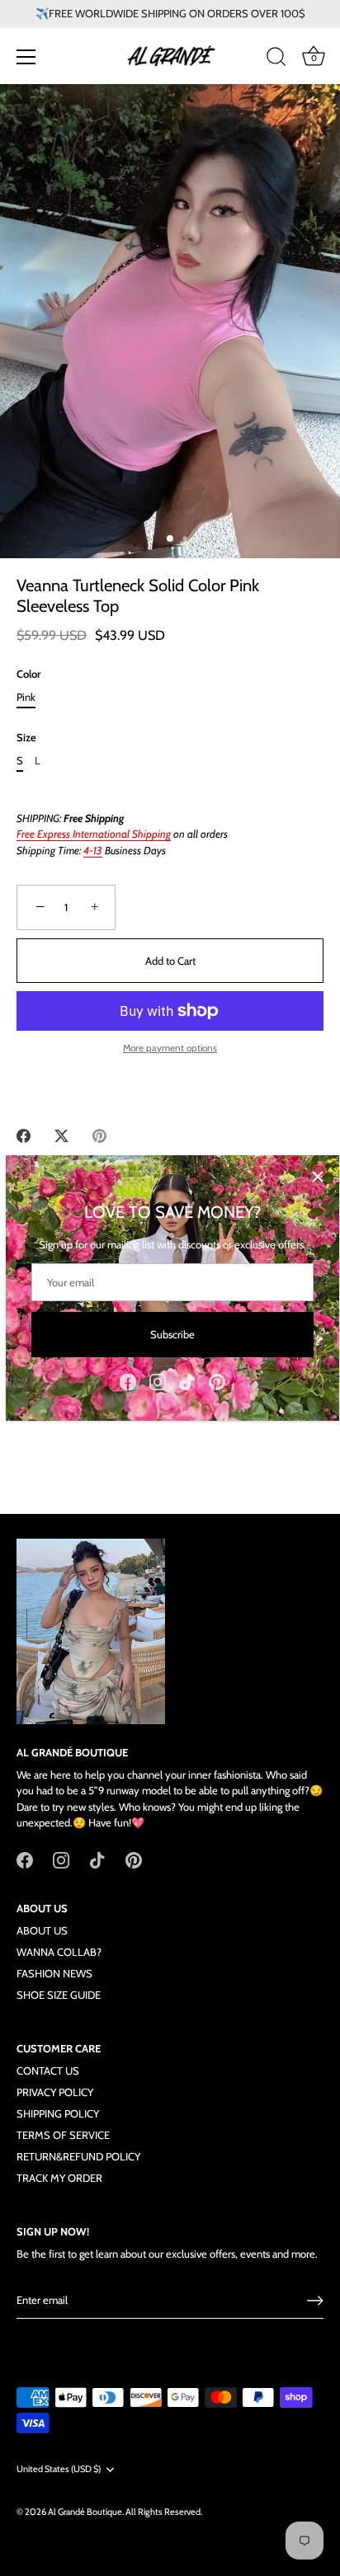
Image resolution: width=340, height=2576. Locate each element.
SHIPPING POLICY (58, 2113)
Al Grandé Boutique (85, 2512)
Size (26, 738)
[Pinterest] (217, 1380)
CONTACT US (48, 2071)
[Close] (318, 1177)
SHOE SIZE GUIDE (59, 1995)
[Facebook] (128, 1380)
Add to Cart (170, 961)
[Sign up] (315, 2301)
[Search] (276, 59)
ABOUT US (42, 1930)
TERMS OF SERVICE (63, 2135)
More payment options (170, 1048)
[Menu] (26, 57)
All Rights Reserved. (164, 2512)
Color (28, 674)
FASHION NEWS (54, 1973)
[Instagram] (158, 1380)
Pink (26, 697)
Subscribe (172, 1334)
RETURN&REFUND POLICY (78, 2156)
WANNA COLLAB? (59, 1952)
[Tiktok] (187, 1380)
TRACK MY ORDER (59, 2178)
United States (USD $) (59, 2469)
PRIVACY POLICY (55, 2092)
